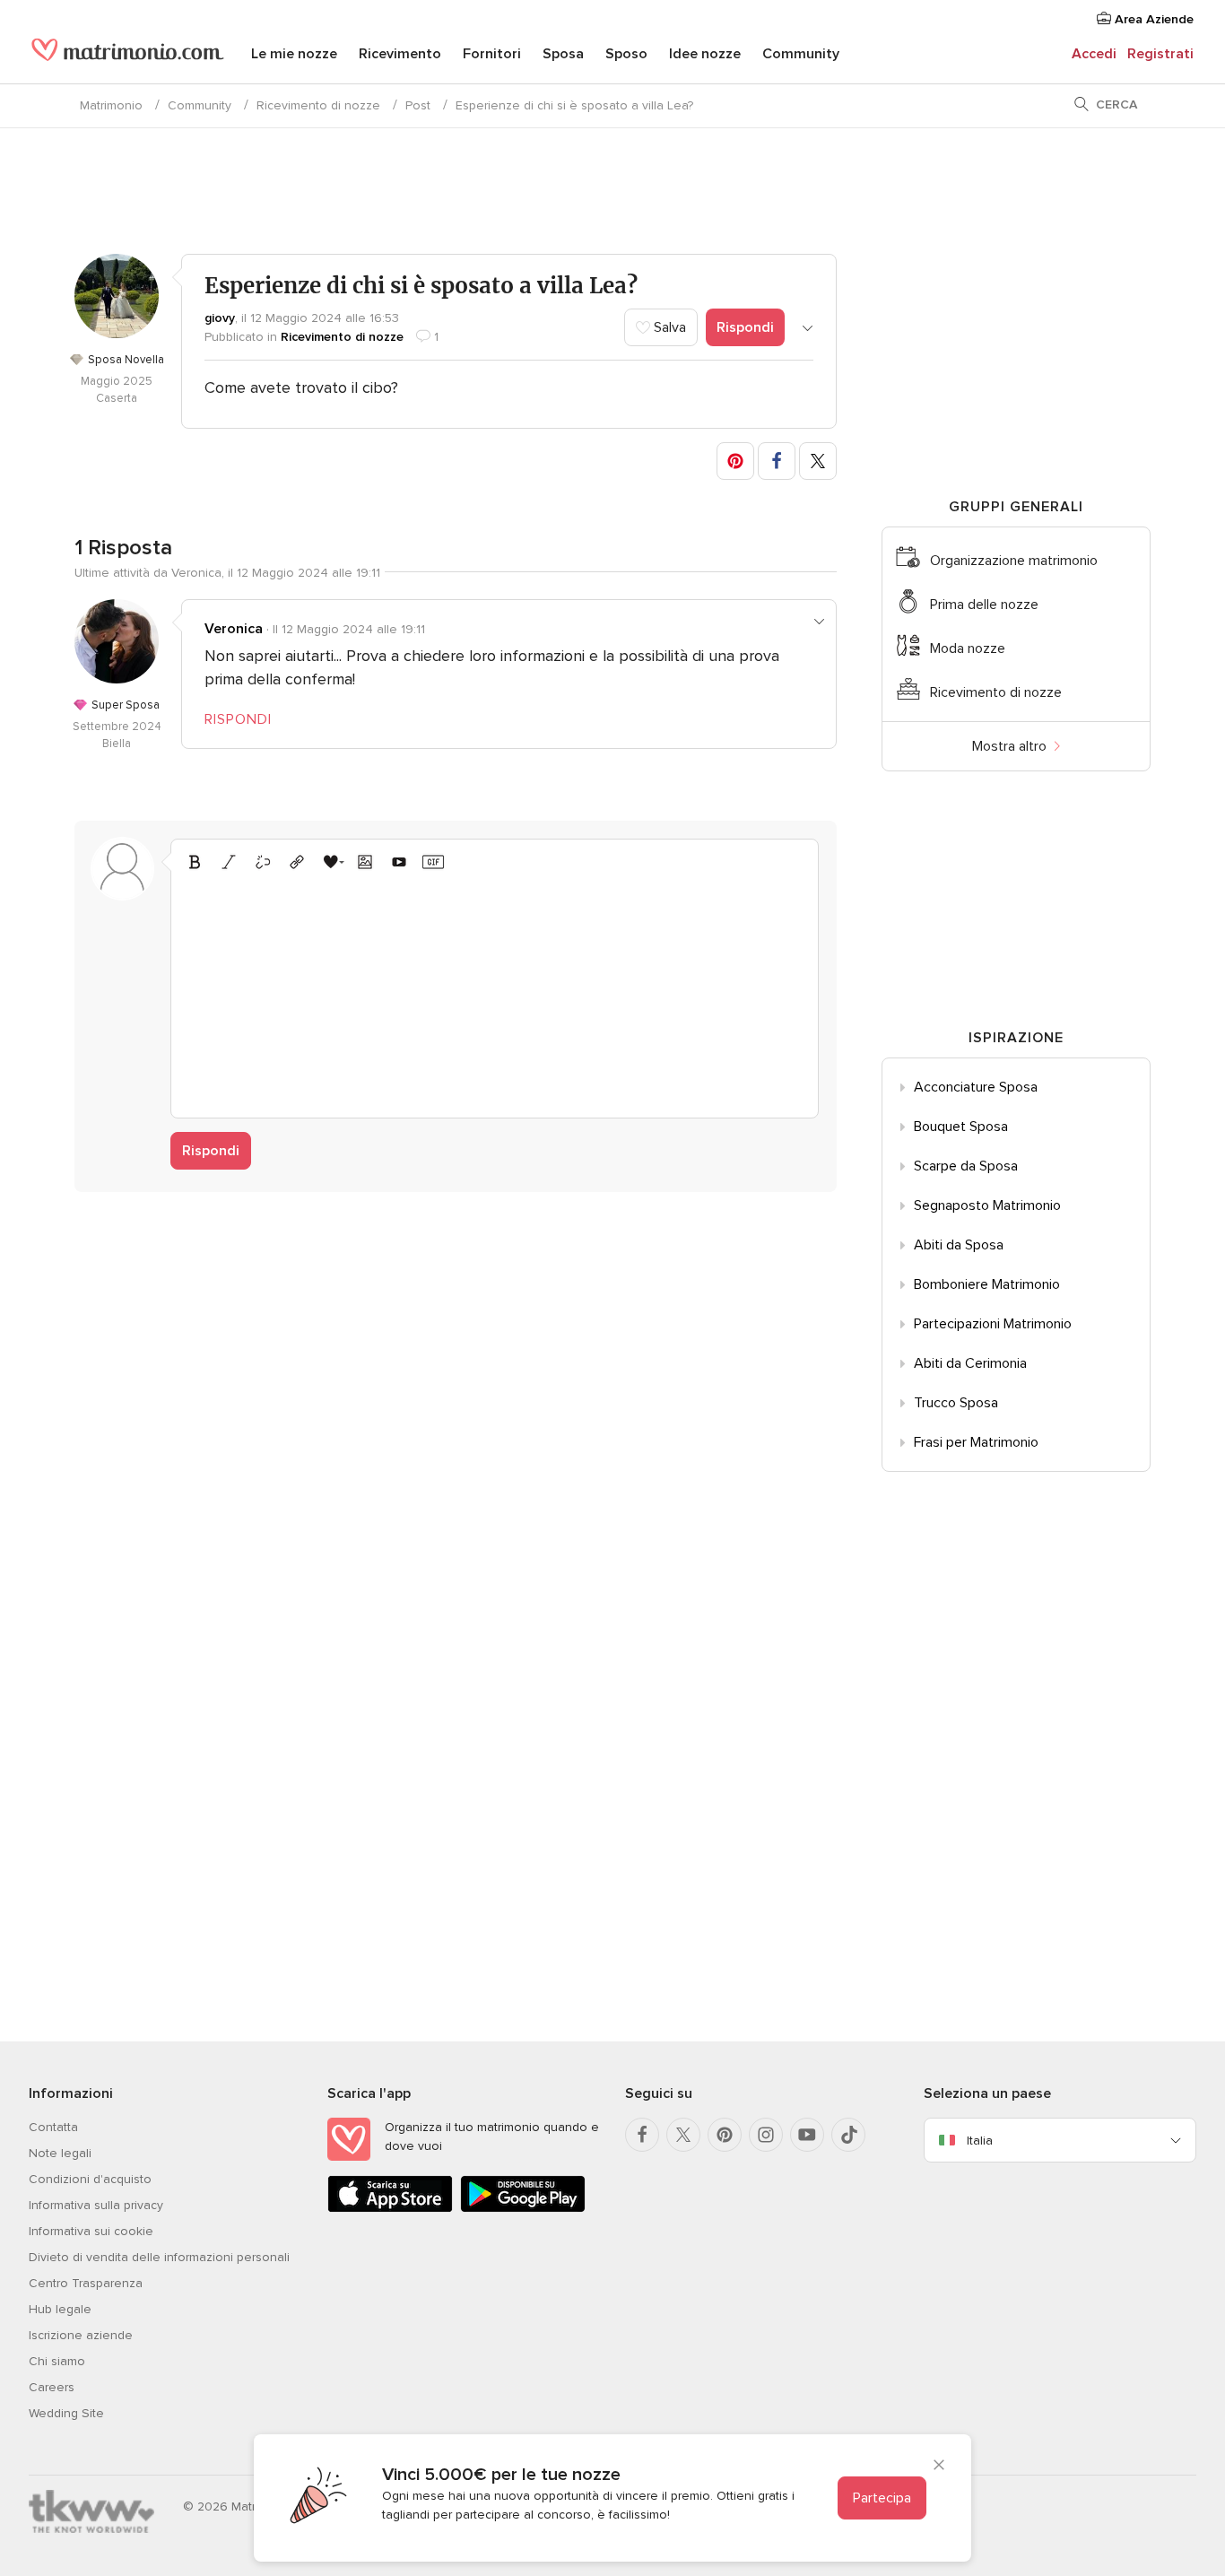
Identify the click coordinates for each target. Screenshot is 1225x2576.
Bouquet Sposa (961, 1127)
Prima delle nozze (984, 605)
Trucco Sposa (956, 1403)
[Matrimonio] (128, 56)
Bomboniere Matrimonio (987, 1284)
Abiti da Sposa (959, 1245)
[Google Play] (523, 2209)
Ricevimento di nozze (318, 105)
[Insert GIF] (433, 862)
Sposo (626, 54)
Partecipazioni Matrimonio (993, 1324)
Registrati (1160, 54)
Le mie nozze (294, 54)
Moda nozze (968, 648)
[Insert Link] (297, 862)
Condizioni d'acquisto (90, 2179)
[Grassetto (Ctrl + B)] (195, 862)
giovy (220, 318)
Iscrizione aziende (81, 2335)
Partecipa (882, 2498)
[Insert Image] (365, 862)
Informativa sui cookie (91, 2231)
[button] (735, 461)
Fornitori (492, 54)
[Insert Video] (399, 862)
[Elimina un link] (263, 862)
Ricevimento (400, 54)
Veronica (234, 629)
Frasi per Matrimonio (976, 1442)
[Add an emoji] (331, 862)
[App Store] (390, 2209)
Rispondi (745, 327)
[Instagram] (766, 2135)
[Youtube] (807, 2135)
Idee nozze (705, 54)
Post (418, 105)
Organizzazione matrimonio (1014, 561)
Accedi (1094, 54)
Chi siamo (57, 2361)
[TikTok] (848, 2135)
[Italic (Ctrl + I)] (229, 862)
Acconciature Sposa (976, 1087)
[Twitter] (683, 2135)
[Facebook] (642, 2135)
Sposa (563, 54)
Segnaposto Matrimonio (987, 1205)
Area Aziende (1152, 19)
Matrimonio (111, 105)
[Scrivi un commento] (495, 992)
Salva (668, 327)
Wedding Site (66, 2413)
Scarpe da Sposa (966, 1166)
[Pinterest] (725, 2135)
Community (801, 54)
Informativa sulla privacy (96, 2205)
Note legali (60, 2153)
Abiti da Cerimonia (970, 1363)
